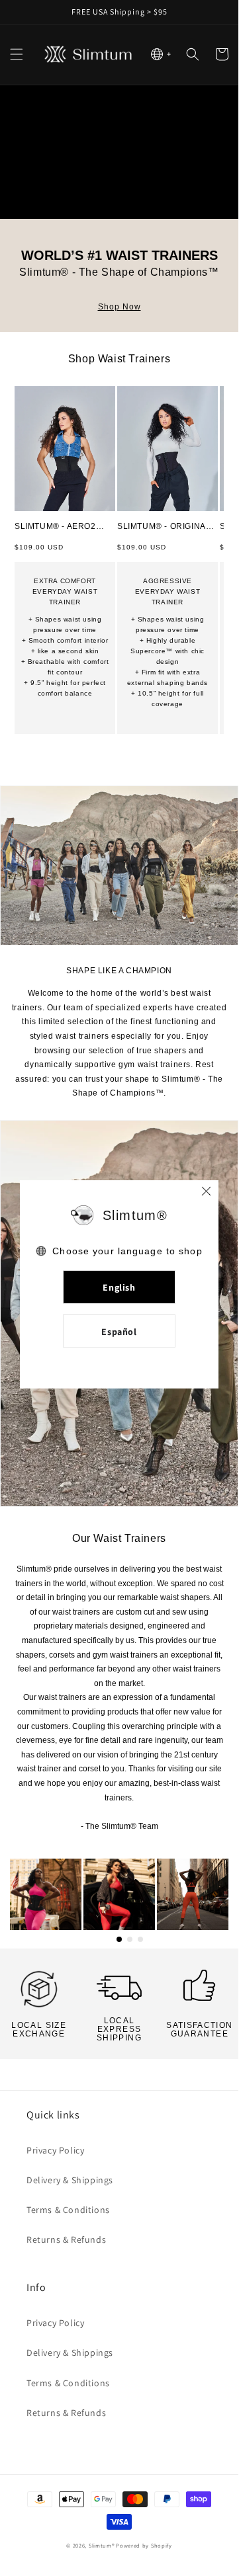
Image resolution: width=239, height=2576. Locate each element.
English (119, 1287)
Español (119, 1332)
